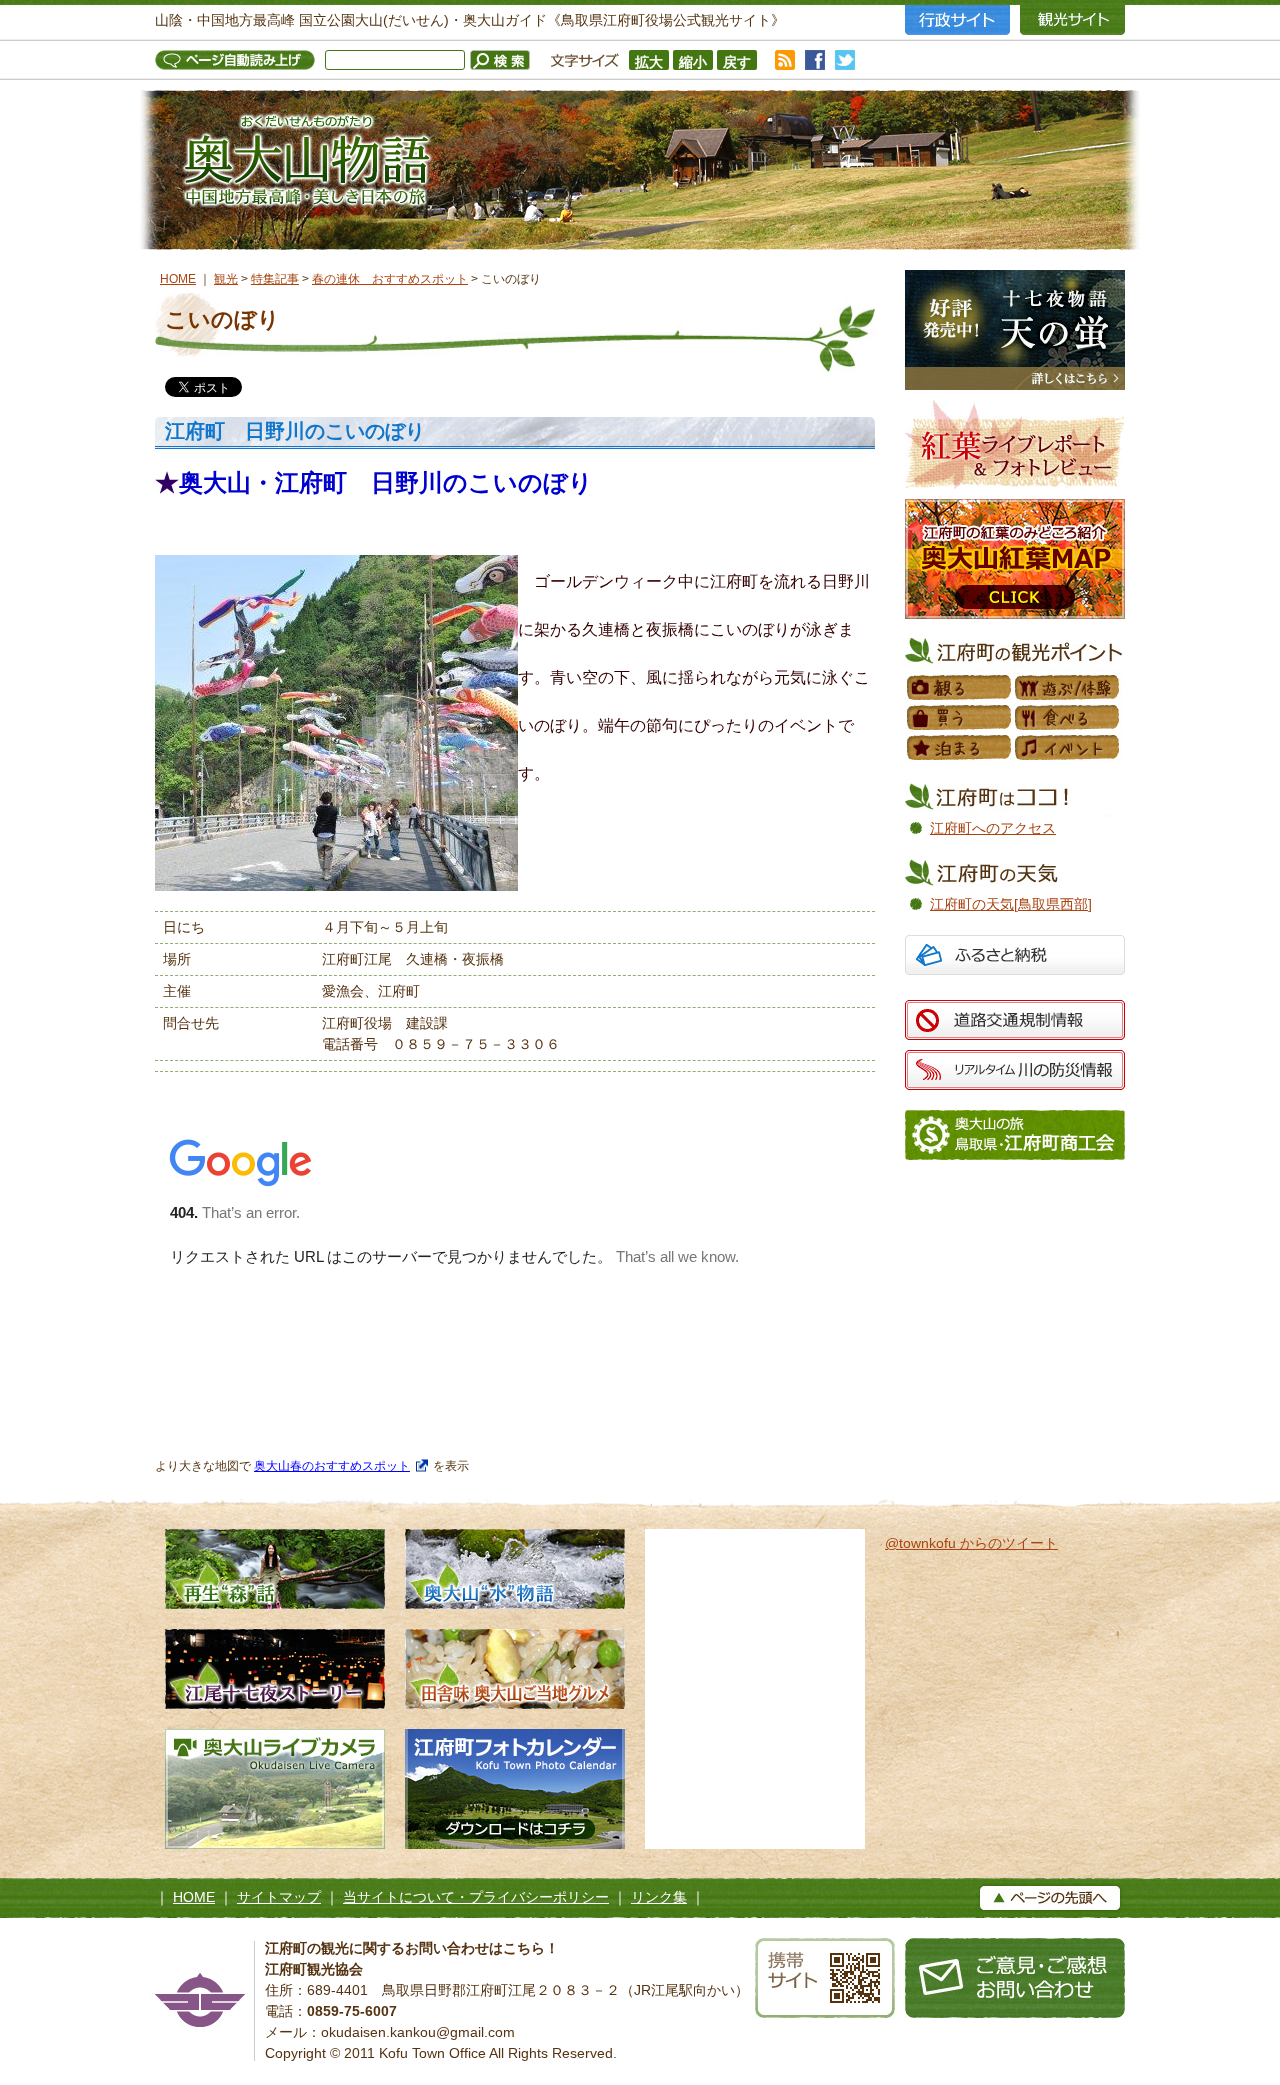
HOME (178, 279)
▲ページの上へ (1050, 1898)
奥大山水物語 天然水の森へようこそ (515, 1569)
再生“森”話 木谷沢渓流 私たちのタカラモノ (275, 1569)
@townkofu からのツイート (971, 1543)
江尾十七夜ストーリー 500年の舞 (275, 1669)
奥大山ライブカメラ (275, 1789)
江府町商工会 (1015, 1135)
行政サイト (957, 20)
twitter (845, 60)
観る (960, 688)
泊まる (960, 748)
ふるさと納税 (1015, 957)
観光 (226, 279)
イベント (1068, 748)
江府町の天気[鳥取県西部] (1011, 904)
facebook (815, 60)
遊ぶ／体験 (1068, 688)
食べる (1068, 718)
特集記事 (275, 279)
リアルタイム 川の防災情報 (1015, 1070)
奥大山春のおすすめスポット (332, 1465)
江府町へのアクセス (993, 828)
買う (960, 718)
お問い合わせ (1015, 1978)
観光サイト (1072, 20)
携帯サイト (825, 1978)
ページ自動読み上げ (240, 60)
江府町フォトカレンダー (515, 1789)
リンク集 (659, 1897)
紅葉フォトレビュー (1015, 444)
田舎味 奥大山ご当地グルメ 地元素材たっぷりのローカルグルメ (515, 1669)
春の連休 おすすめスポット (390, 279)
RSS (785, 60)
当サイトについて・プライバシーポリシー (476, 1897)
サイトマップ (279, 1897)
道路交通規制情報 (1015, 1020)
